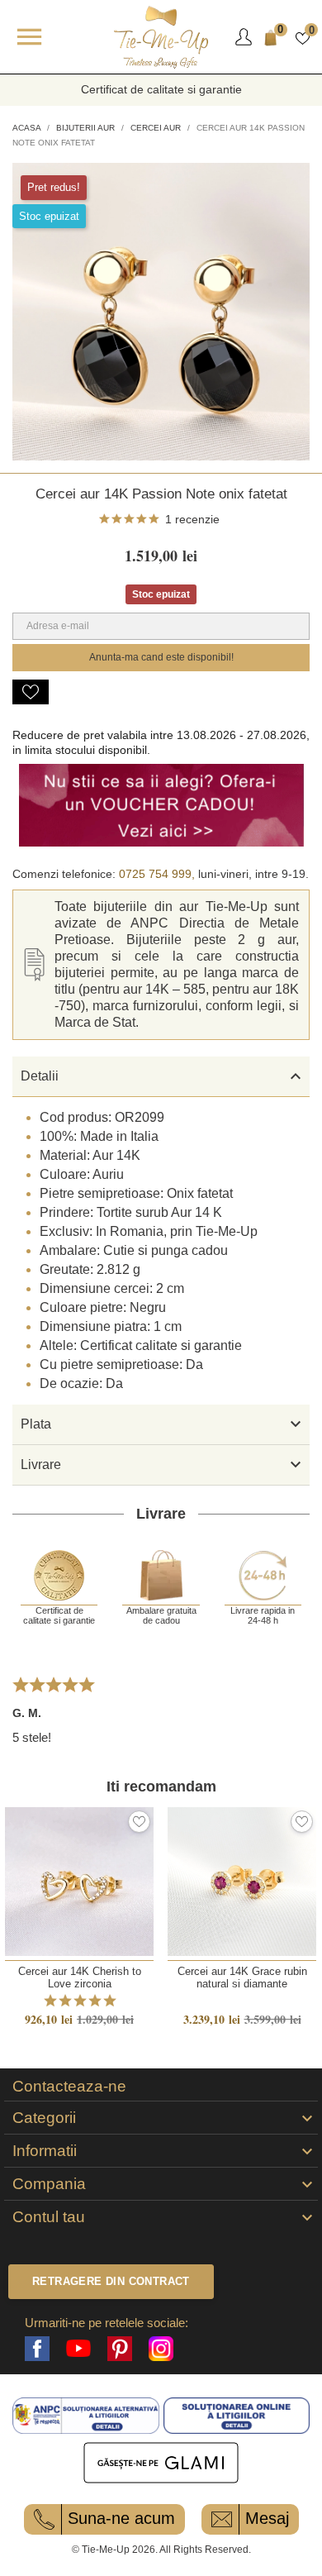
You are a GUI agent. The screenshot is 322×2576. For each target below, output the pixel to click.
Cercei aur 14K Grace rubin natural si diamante (242, 1977)
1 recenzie (192, 519)
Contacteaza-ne (69, 2087)
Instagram (161, 2349)
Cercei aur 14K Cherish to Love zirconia (80, 1977)
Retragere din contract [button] (111, 2281)
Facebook (37, 2349)
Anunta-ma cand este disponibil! (161, 657)
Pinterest (120, 2349)
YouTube (78, 2349)
